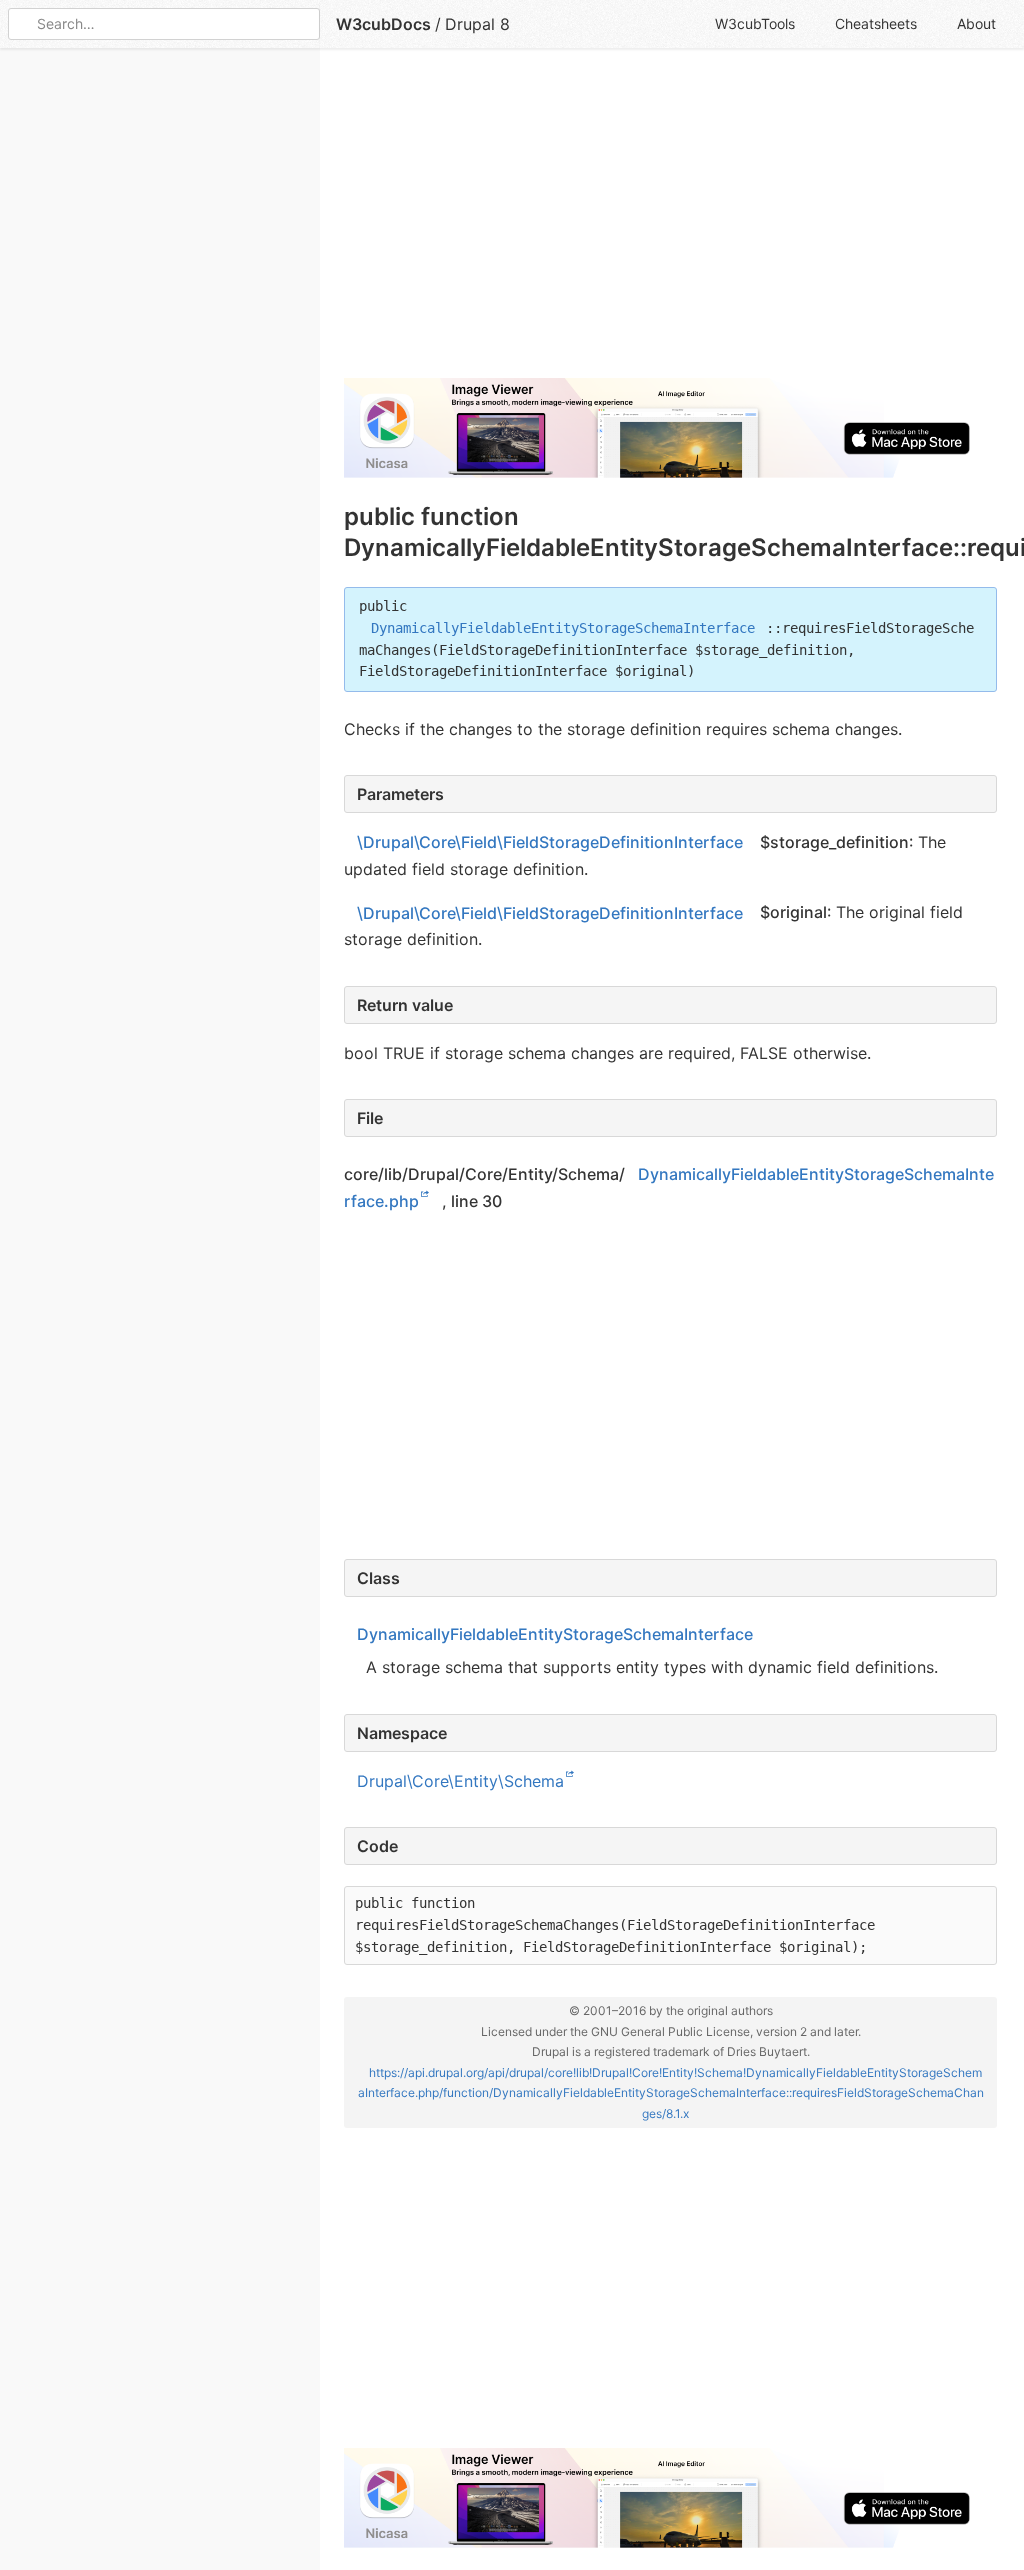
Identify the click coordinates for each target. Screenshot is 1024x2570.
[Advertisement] (670, 222)
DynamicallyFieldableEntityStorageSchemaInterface (563, 628)
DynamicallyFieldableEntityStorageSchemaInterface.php (669, 1187)
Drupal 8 (477, 24)
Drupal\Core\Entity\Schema (460, 1781)
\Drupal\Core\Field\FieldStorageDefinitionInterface (550, 842)
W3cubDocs (383, 24)
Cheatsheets (876, 23)
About (976, 23)
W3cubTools (755, 23)
